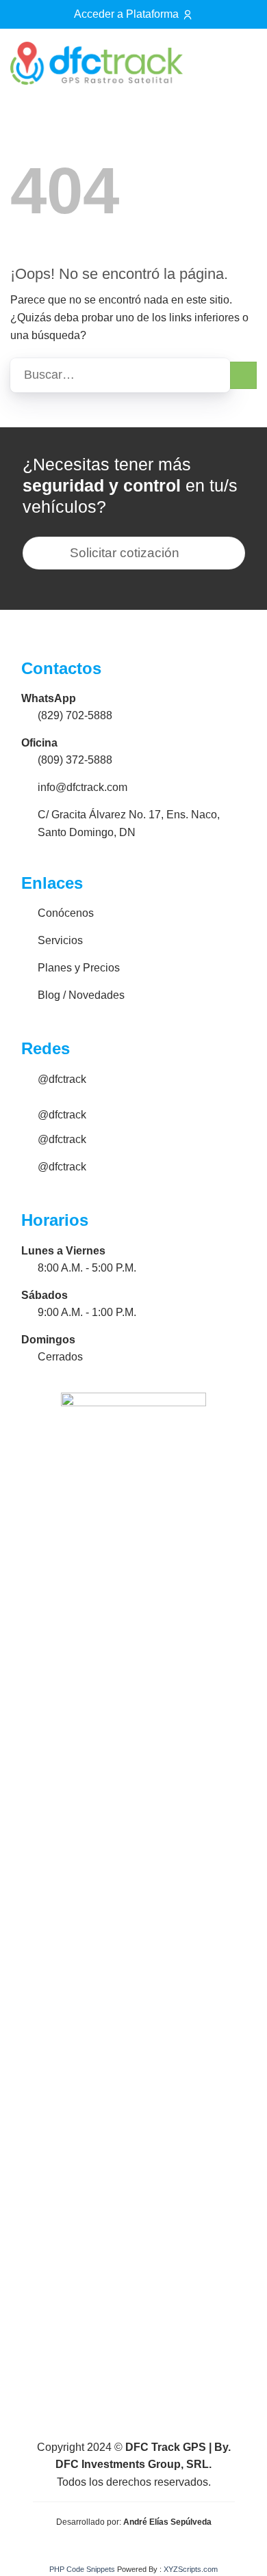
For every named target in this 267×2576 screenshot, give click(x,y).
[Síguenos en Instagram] (204, 66)
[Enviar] (243, 375)
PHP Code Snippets (82, 2569)
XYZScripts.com (191, 2569)
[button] (240, 63)
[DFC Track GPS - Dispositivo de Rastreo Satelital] (97, 63)
